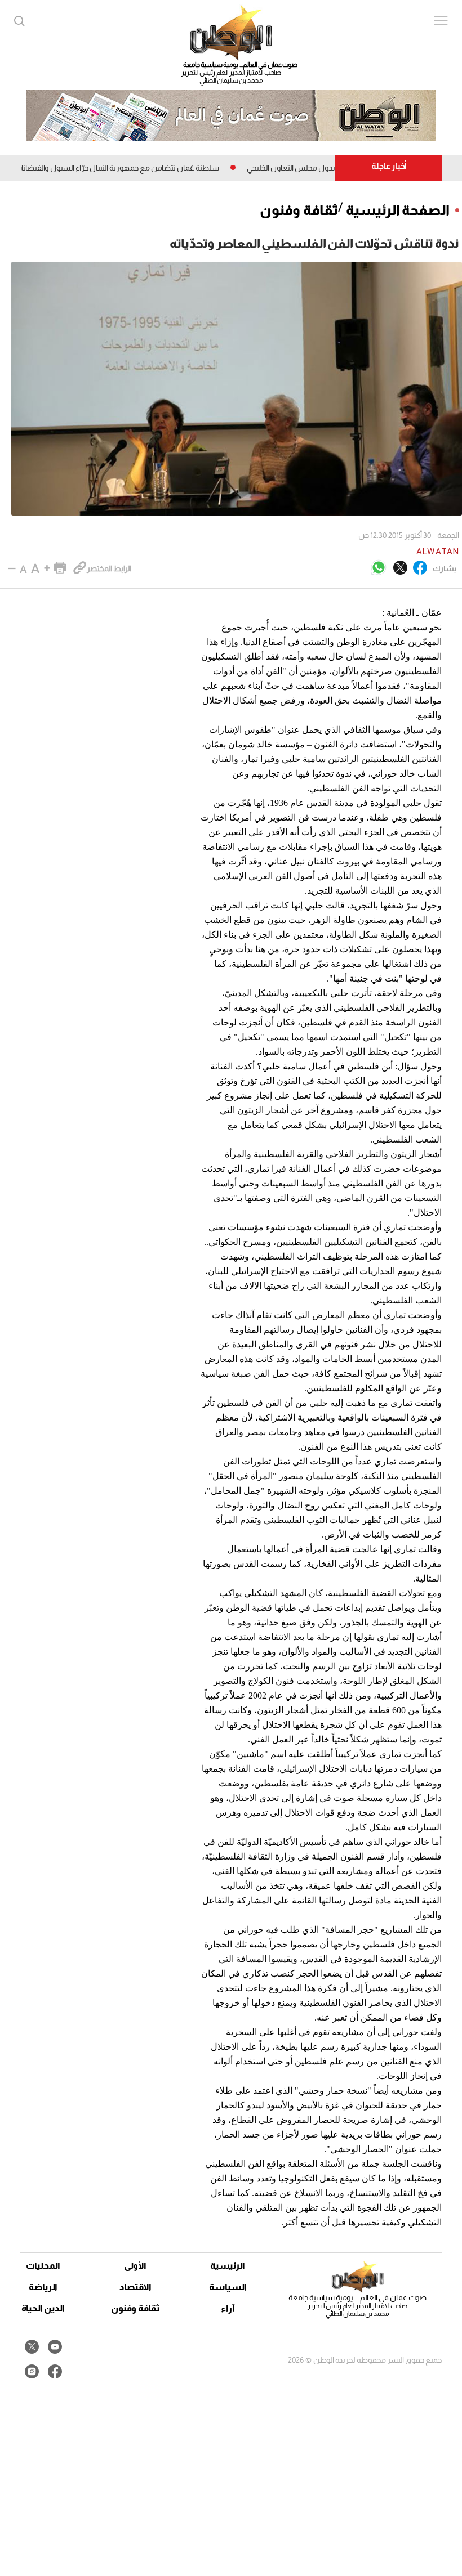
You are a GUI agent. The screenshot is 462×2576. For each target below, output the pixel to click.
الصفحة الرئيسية (398, 210)
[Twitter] (400, 568)
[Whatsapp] (379, 568)
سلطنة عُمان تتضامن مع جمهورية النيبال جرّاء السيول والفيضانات (145, 168)
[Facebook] (420, 568)
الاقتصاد (136, 2287)
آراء (228, 2308)
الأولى (135, 2266)
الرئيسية (228, 2266)
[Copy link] (80, 568)
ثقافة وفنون (299, 210)
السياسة (228, 2287)
